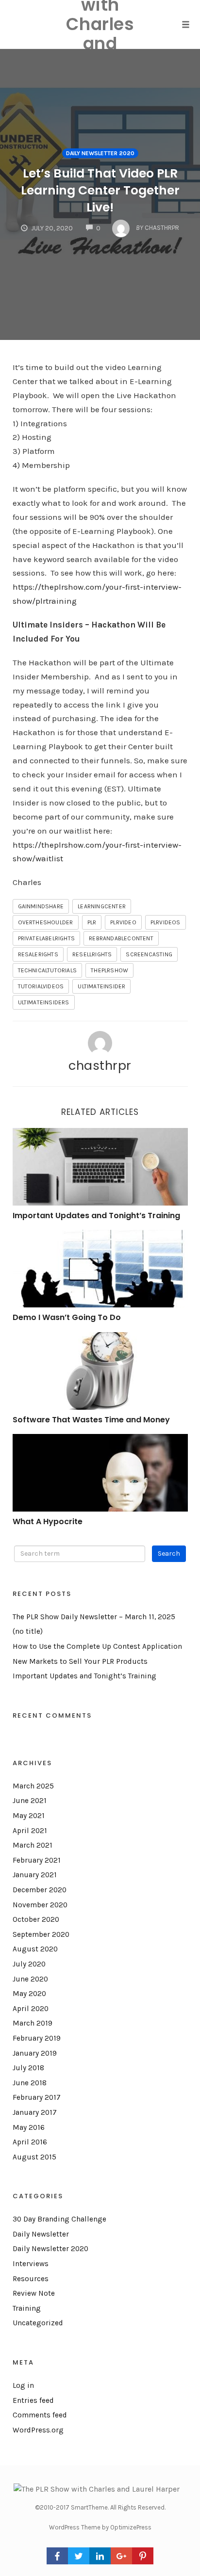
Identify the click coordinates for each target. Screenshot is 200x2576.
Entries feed (33, 2400)
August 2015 (34, 2157)
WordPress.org (38, 2430)
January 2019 (35, 2053)
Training (27, 2308)
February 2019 (37, 2038)
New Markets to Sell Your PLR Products (80, 1661)
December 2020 (40, 1890)
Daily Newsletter (41, 2234)
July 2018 (28, 2068)
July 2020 (29, 1964)
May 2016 (29, 2127)
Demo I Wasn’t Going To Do (67, 1317)
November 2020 (40, 1905)
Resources (31, 2279)
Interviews (31, 2264)
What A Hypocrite (48, 1521)
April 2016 (30, 2142)
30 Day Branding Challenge (59, 2219)
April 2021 (30, 1831)
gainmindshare (41, 906)
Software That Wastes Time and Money (91, 1420)
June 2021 (30, 1801)
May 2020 (29, 1994)
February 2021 (37, 1860)
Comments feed (40, 2415)
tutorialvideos (41, 986)
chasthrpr (100, 1065)
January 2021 (35, 1875)
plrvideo (123, 922)
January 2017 (35, 2112)
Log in (23, 2385)
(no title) (28, 1631)
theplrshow (109, 970)
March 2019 (33, 2023)
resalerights (38, 954)
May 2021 (29, 1816)
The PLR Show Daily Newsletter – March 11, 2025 (94, 1617)
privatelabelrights (47, 938)
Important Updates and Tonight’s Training (96, 1216)
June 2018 (30, 2083)
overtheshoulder (46, 922)
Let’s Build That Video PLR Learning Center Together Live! (100, 190)
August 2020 (35, 1949)
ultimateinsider (101, 986)
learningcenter (102, 906)
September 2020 (41, 1934)
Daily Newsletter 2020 (100, 153)
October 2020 (36, 1919)
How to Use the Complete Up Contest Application (97, 1646)
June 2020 (30, 1979)
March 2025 (33, 1786)
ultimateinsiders (44, 1002)
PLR (92, 922)
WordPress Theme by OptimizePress (100, 2527)
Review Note (34, 2293)
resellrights (92, 954)
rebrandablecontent (121, 938)
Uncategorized (38, 2323)
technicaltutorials (48, 970)
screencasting (149, 954)
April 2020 (31, 2009)
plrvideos (166, 922)
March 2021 (33, 1845)
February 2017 (37, 2097)
